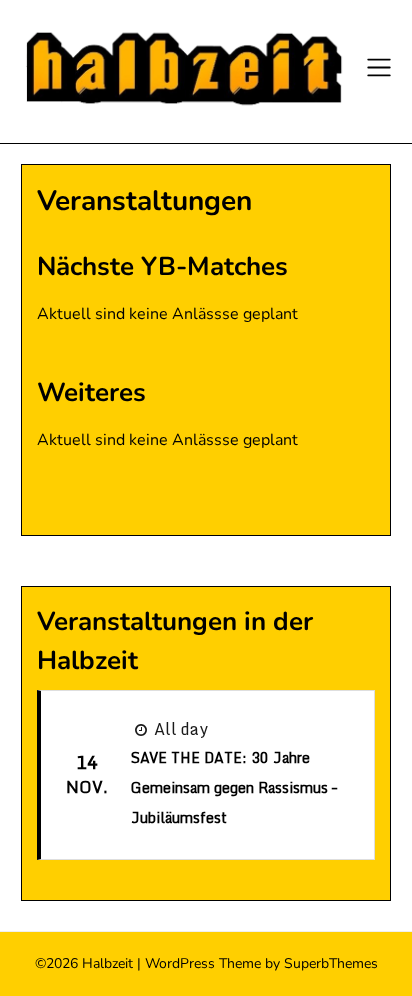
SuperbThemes (331, 963)
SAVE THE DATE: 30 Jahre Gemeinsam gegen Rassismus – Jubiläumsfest (234, 787)
